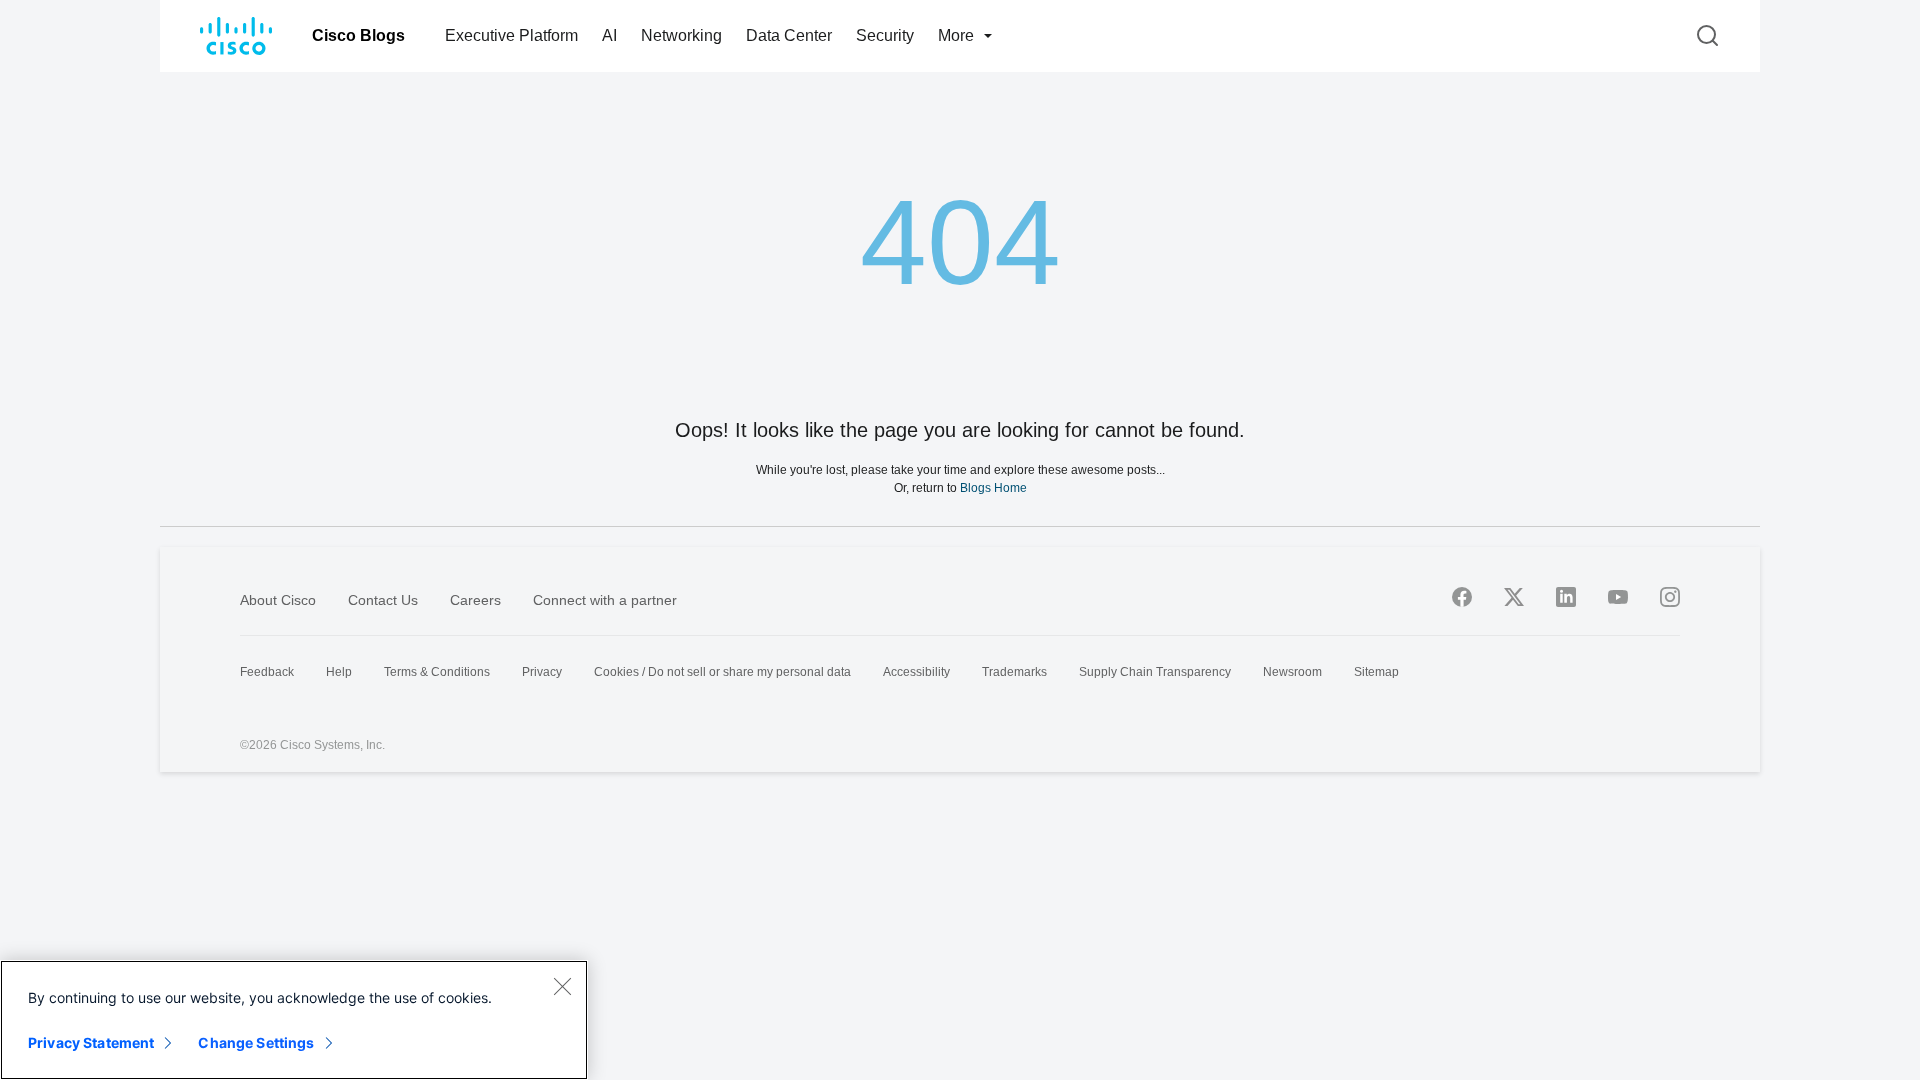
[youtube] (1618, 597)
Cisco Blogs (358, 35)
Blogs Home (993, 487)
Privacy (542, 672)
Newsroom (1292, 672)
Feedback (267, 672)
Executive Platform (511, 35)
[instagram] (1670, 597)
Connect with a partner (605, 600)
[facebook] (1462, 597)
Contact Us (383, 600)
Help (339, 672)
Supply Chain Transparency (1155, 672)
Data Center (789, 35)
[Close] (562, 986)
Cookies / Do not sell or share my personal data (722, 672)
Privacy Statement (91, 1042)
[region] (294, 1020)
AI (609, 35)
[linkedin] (1566, 597)
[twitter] (1514, 597)
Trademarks (1014, 672)
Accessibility (916, 672)
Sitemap (1376, 672)
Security (885, 35)
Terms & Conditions (437, 672)
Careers (475, 600)
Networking (681, 35)
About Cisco (278, 600)
